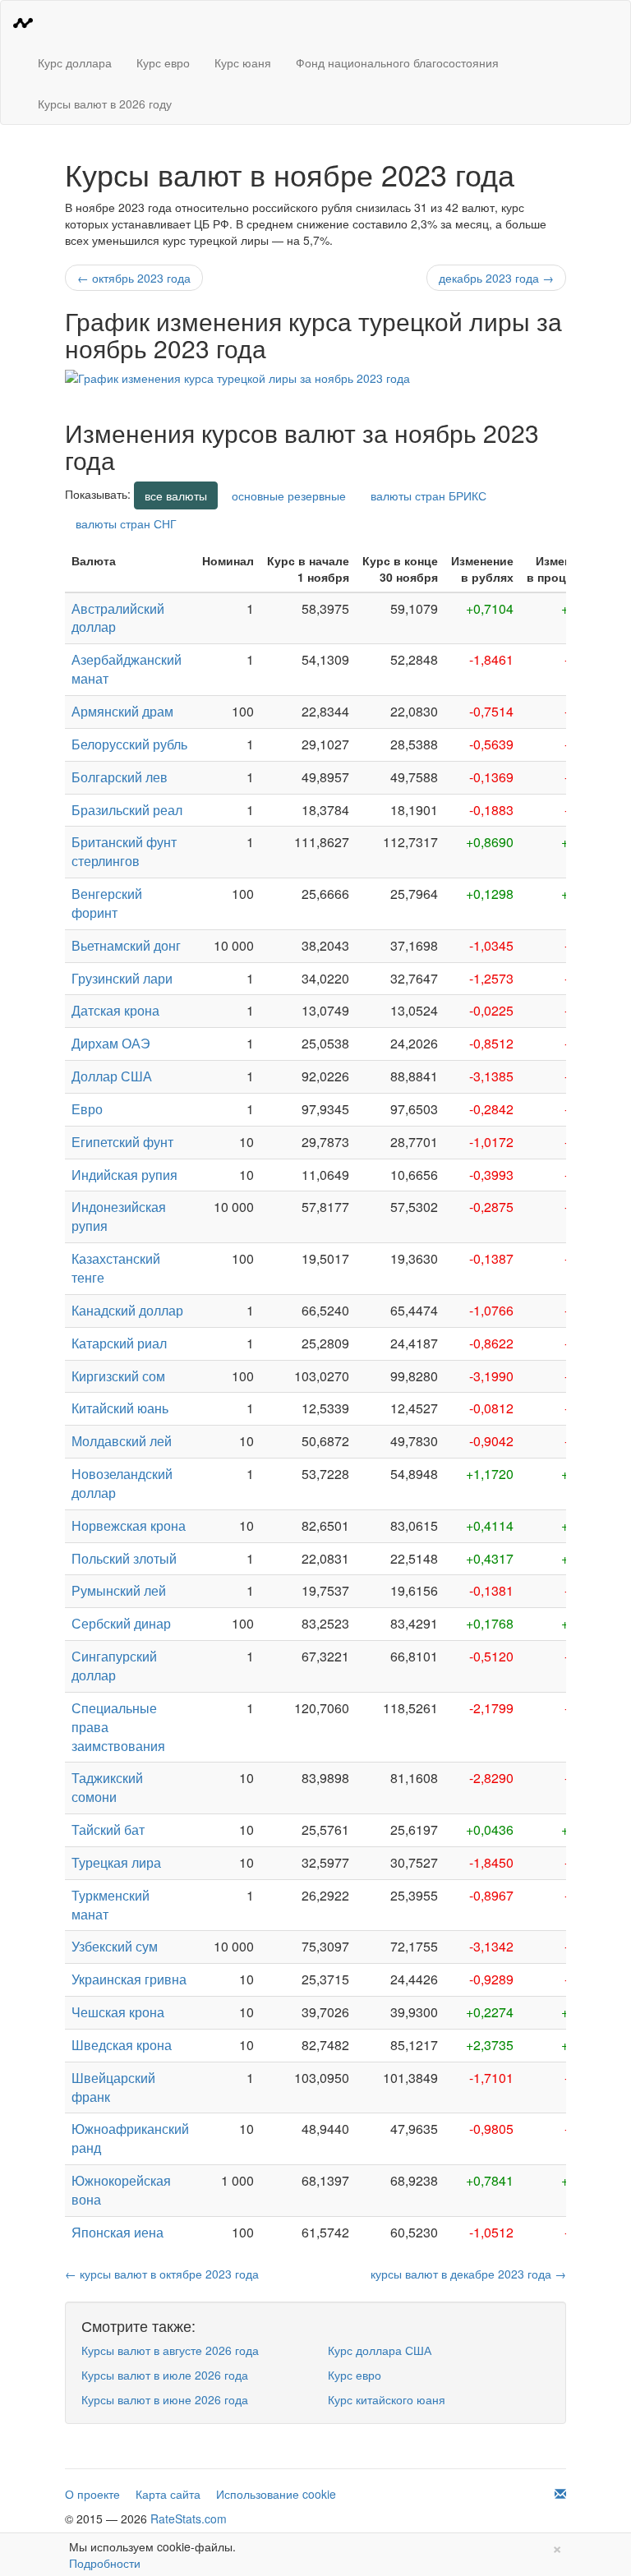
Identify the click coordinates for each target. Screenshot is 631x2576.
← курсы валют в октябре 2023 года (162, 2274)
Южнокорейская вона (121, 2190)
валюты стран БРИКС (428, 495)
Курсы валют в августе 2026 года (170, 2350)
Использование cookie (276, 2494)
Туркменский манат (111, 1905)
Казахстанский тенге (116, 1268)
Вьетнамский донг (126, 945)
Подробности (105, 2563)
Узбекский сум (115, 1946)
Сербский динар (121, 1623)
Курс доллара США (380, 2350)
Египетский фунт (122, 1142)
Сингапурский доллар (114, 1666)
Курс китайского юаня (387, 2399)
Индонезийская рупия (119, 1216)
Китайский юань (120, 1408)
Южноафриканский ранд (130, 2138)
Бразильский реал (127, 810)
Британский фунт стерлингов (124, 851)
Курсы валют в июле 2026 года (165, 2375)
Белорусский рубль (129, 744)
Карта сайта (168, 2494)
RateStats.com (189, 2518)
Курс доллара (75, 62)
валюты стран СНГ (126, 523)
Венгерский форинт (107, 903)
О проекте (92, 2494)
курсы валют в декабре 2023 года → (468, 2274)
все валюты (176, 495)
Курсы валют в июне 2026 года (165, 2399)
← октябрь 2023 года (134, 278)
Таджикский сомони (107, 1787)
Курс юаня (243, 62)
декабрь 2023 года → (496, 278)
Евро (87, 1109)
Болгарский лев (120, 777)
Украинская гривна (129, 1979)
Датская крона (115, 1010)
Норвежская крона (129, 1525)
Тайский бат (108, 1829)
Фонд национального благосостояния (397, 62)
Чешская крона (118, 2012)
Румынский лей (119, 1590)
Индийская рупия (124, 1175)
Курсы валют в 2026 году (105, 104)
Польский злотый (124, 1558)
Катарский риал (119, 1343)
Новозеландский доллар (122, 1483)
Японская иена (117, 2232)
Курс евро (163, 62)
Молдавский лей (122, 1441)
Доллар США (112, 1076)
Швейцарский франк (113, 2087)
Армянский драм (122, 711)
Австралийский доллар (118, 618)
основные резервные (289, 495)
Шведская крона (122, 2045)
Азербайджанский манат (127, 669)
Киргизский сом (118, 1376)
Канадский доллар (127, 1310)
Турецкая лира (116, 1862)
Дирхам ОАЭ (111, 1043)
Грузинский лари (122, 978)
